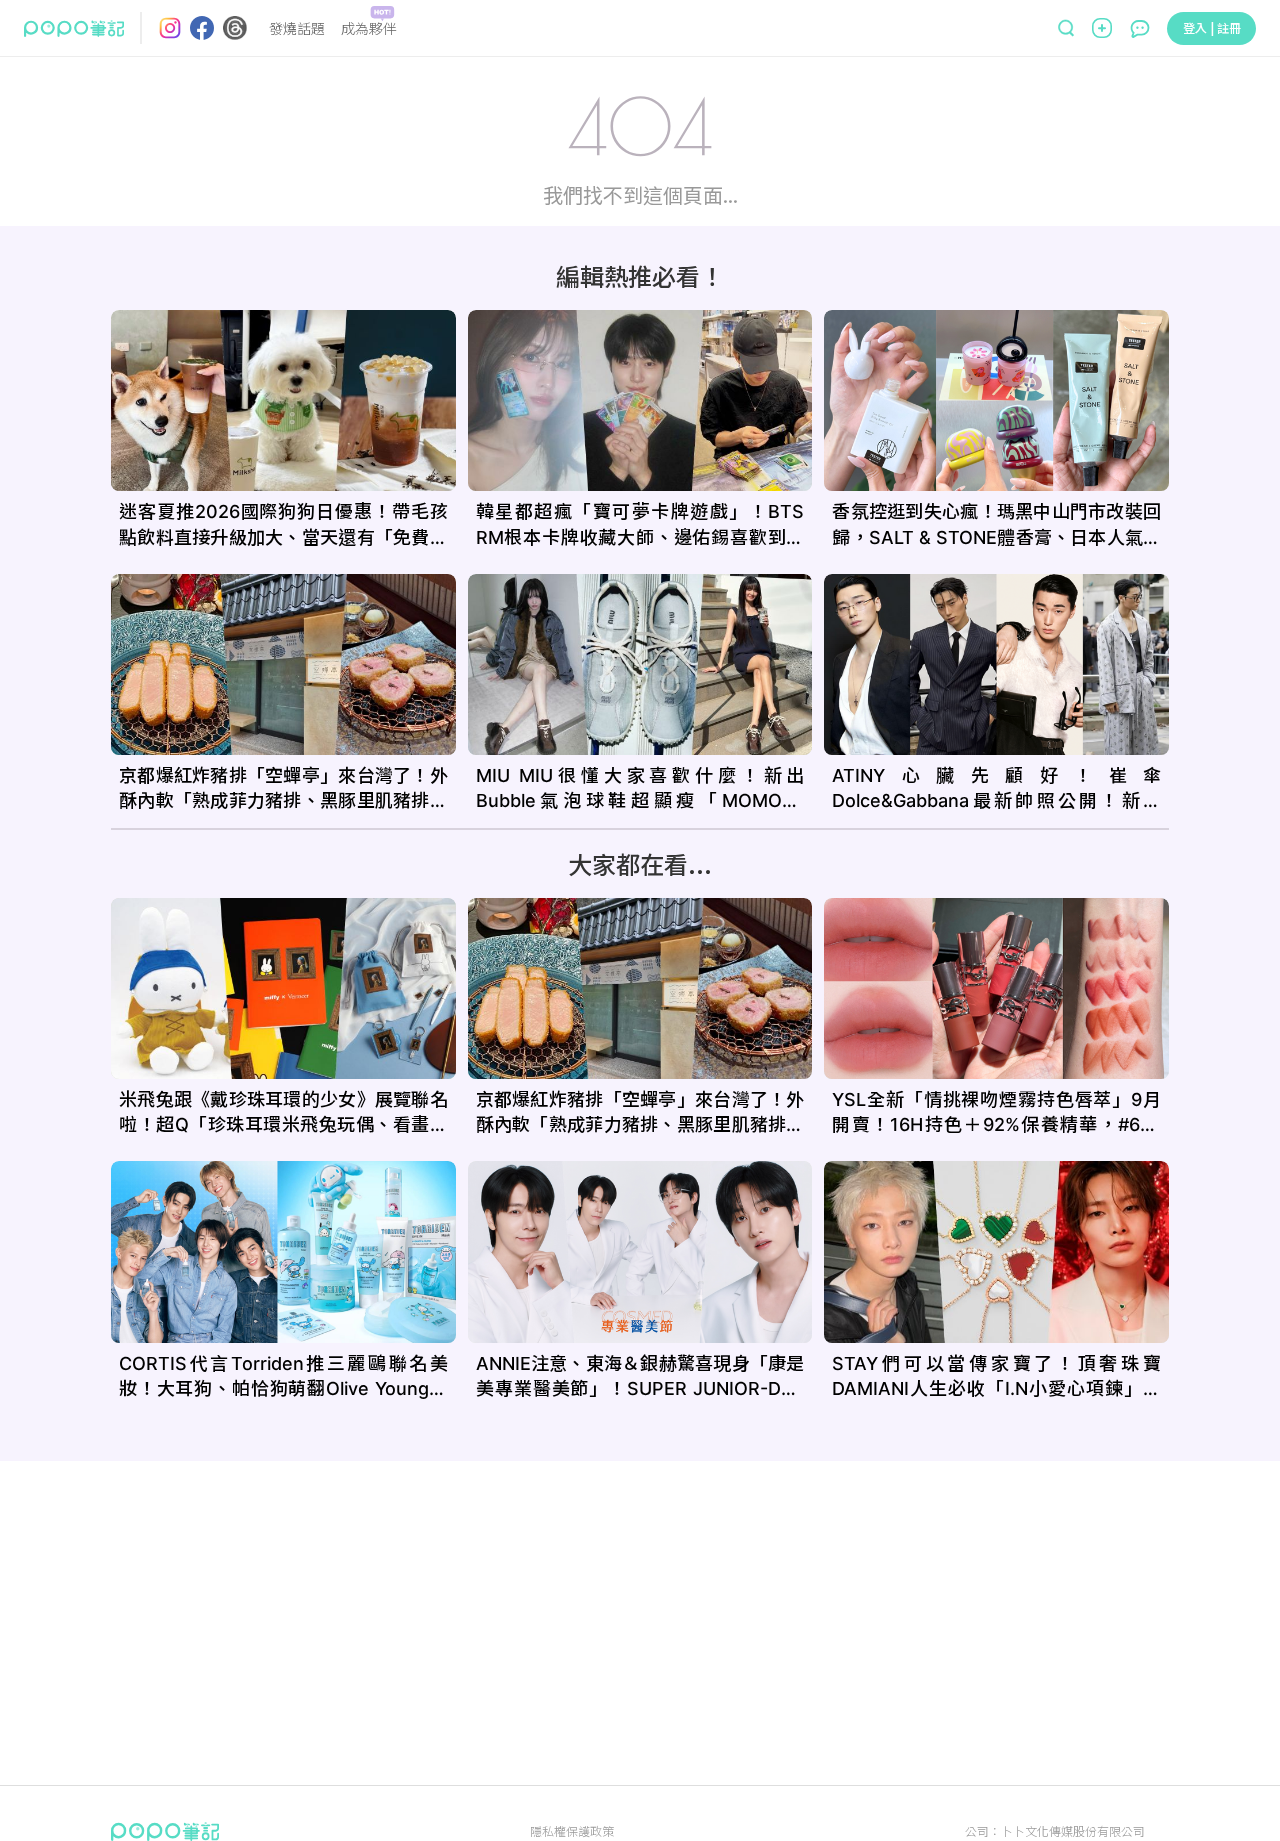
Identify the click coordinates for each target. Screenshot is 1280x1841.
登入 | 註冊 (1212, 27)
